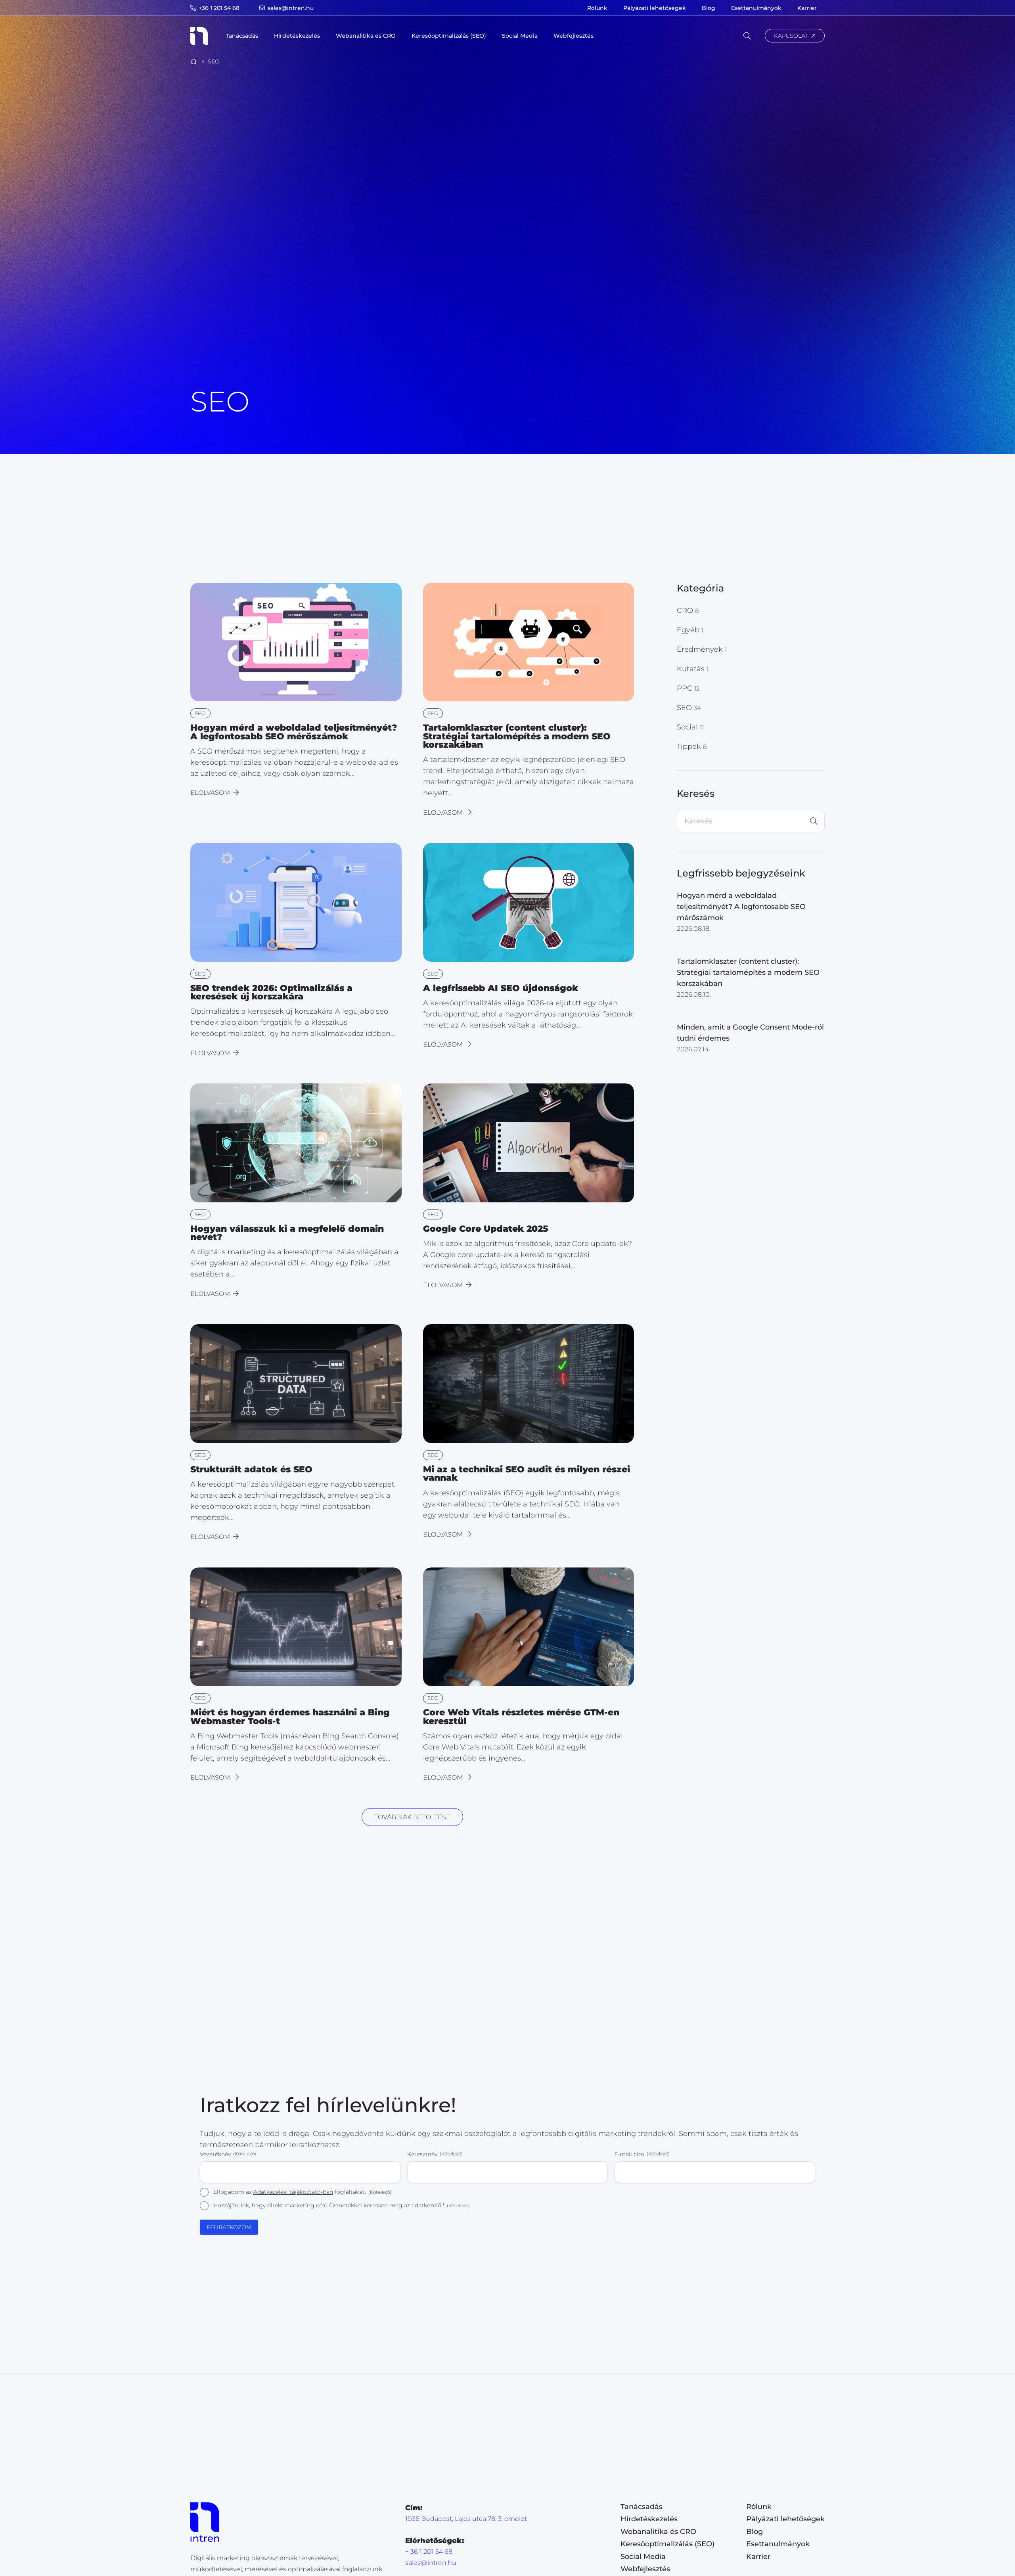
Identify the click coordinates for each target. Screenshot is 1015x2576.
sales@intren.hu (431, 2562)
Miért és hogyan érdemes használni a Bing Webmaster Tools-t (290, 1717)
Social (690, 727)
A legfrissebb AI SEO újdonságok (501, 988)
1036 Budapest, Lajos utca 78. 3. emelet (466, 2518)
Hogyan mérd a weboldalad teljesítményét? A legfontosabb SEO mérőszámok (294, 732)
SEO (689, 708)
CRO (688, 611)
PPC (688, 688)
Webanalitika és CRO (658, 2531)
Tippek (692, 746)
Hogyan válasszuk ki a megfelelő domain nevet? (287, 1233)
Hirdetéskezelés (649, 2519)
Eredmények (702, 649)
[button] (263, 36)
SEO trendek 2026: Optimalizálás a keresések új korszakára (271, 992)
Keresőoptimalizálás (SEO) (667, 2544)
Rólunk (759, 2506)
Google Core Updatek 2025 (486, 1229)
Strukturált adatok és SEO (251, 1469)
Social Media (643, 2556)
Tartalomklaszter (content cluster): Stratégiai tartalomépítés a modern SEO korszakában (517, 736)
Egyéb (690, 630)
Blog (755, 2531)
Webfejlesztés (645, 2569)
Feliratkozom (229, 2227)
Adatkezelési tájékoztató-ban (293, 2192)
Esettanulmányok (778, 2544)
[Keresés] (814, 821)
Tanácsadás (642, 2506)
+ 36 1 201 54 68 (429, 2551)
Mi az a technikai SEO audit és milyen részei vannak (527, 1474)
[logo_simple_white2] (199, 36)
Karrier (758, 2556)
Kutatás (693, 669)
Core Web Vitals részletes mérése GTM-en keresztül (521, 1717)
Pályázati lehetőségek (785, 2519)
